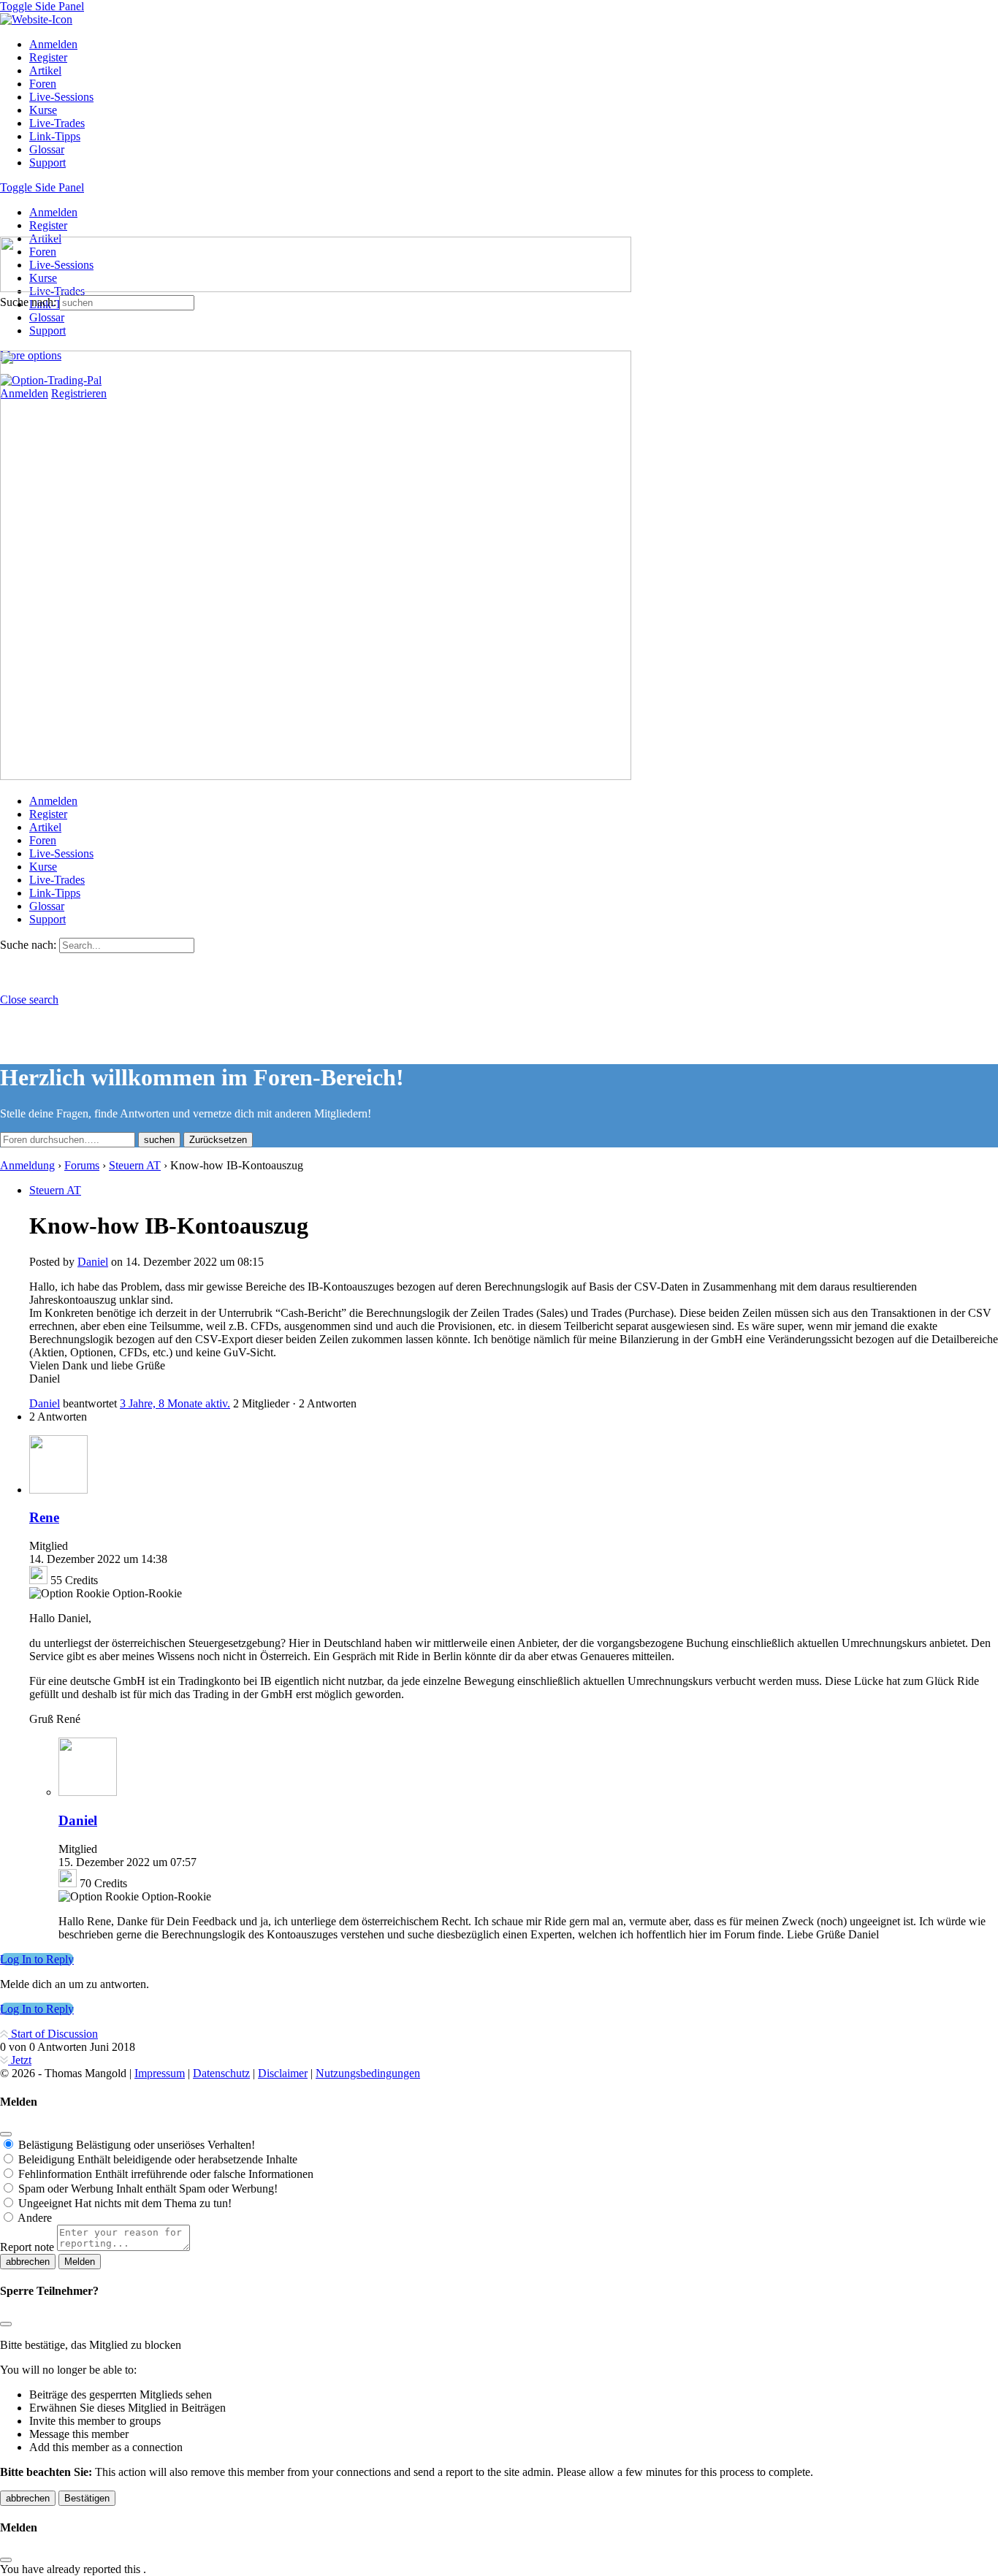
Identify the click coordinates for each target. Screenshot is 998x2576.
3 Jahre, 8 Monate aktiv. (175, 1403)
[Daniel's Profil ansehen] (88, 1792)
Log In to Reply (37, 1959)
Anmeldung (27, 1165)
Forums (82, 1165)
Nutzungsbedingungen (368, 2073)
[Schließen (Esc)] (6, 2134)
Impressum (160, 2073)
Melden (80, 2262)
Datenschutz (221, 2073)
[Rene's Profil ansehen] (58, 1490)
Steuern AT (135, 1165)
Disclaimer (283, 2073)
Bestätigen (87, 2498)
